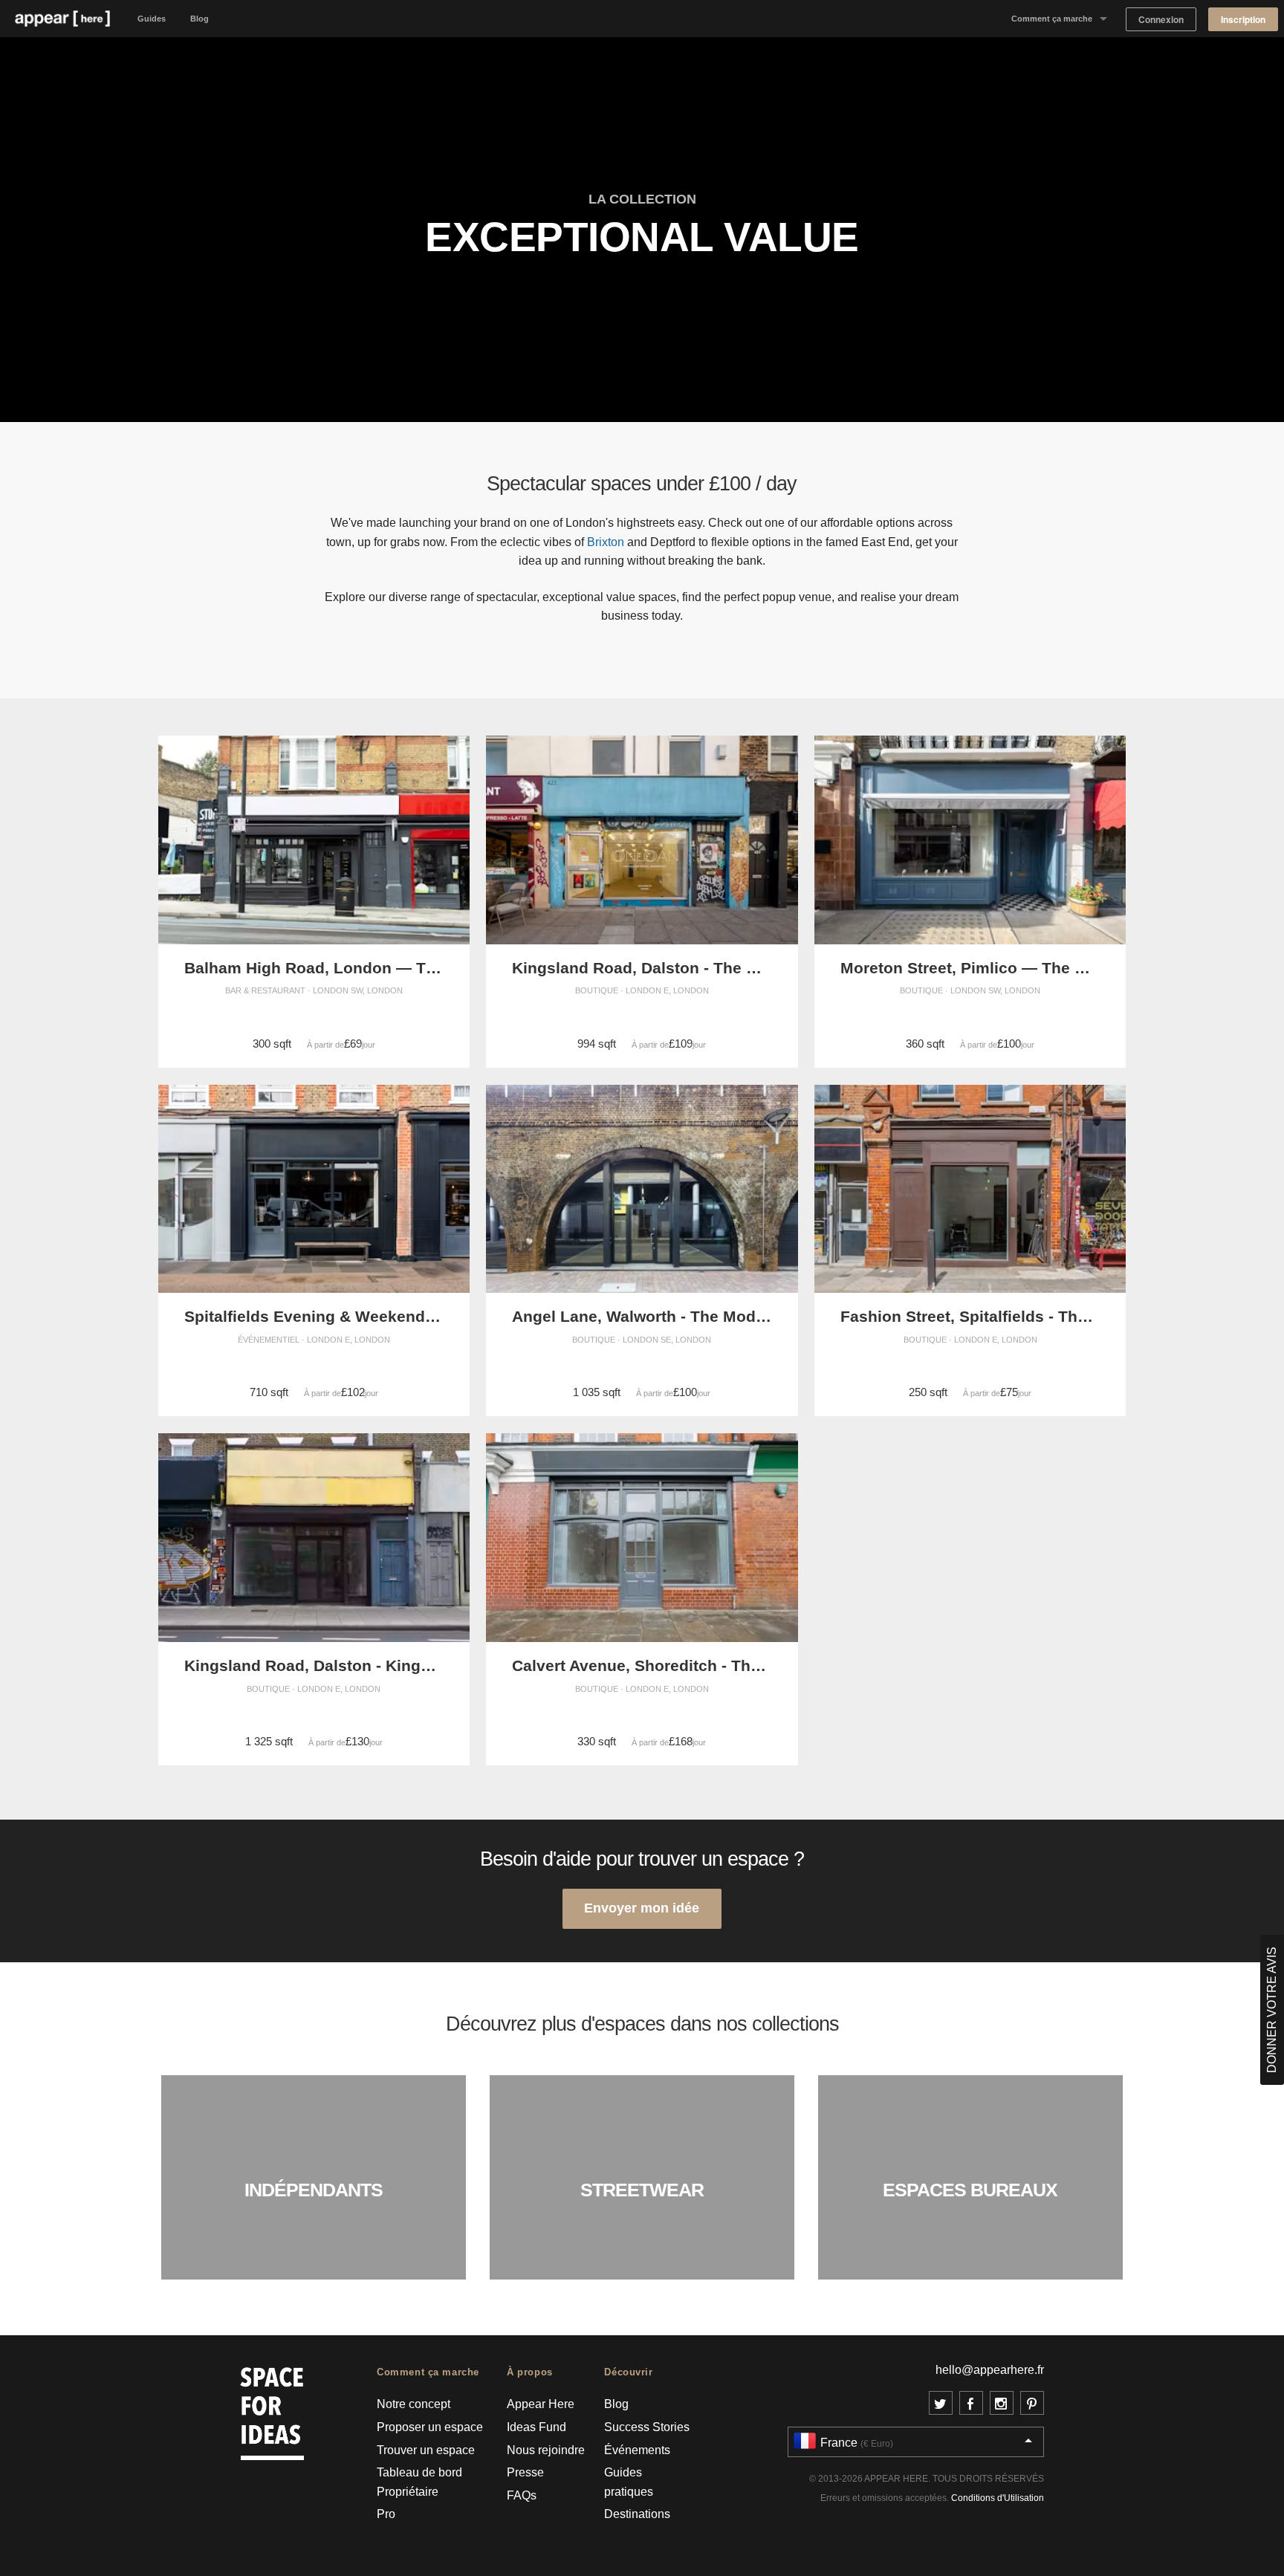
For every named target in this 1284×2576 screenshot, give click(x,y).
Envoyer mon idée (642, 1908)
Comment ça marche (1052, 19)
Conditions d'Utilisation (998, 2498)
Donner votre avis (1272, 2010)
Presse (525, 2472)
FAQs (522, 2495)
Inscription (1243, 20)
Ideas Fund (536, 2427)
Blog (200, 19)
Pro (386, 2514)
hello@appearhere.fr (990, 2370)
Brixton (606, 542)
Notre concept (414, 2404)
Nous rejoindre (546, 2450)
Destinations (637, 2514)
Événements (637, 2450)
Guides (152, 19)
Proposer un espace (430, 2427)
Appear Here (541, 2404)
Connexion (1161, 20)
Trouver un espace (426, 2450)
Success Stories (647, 2427)
